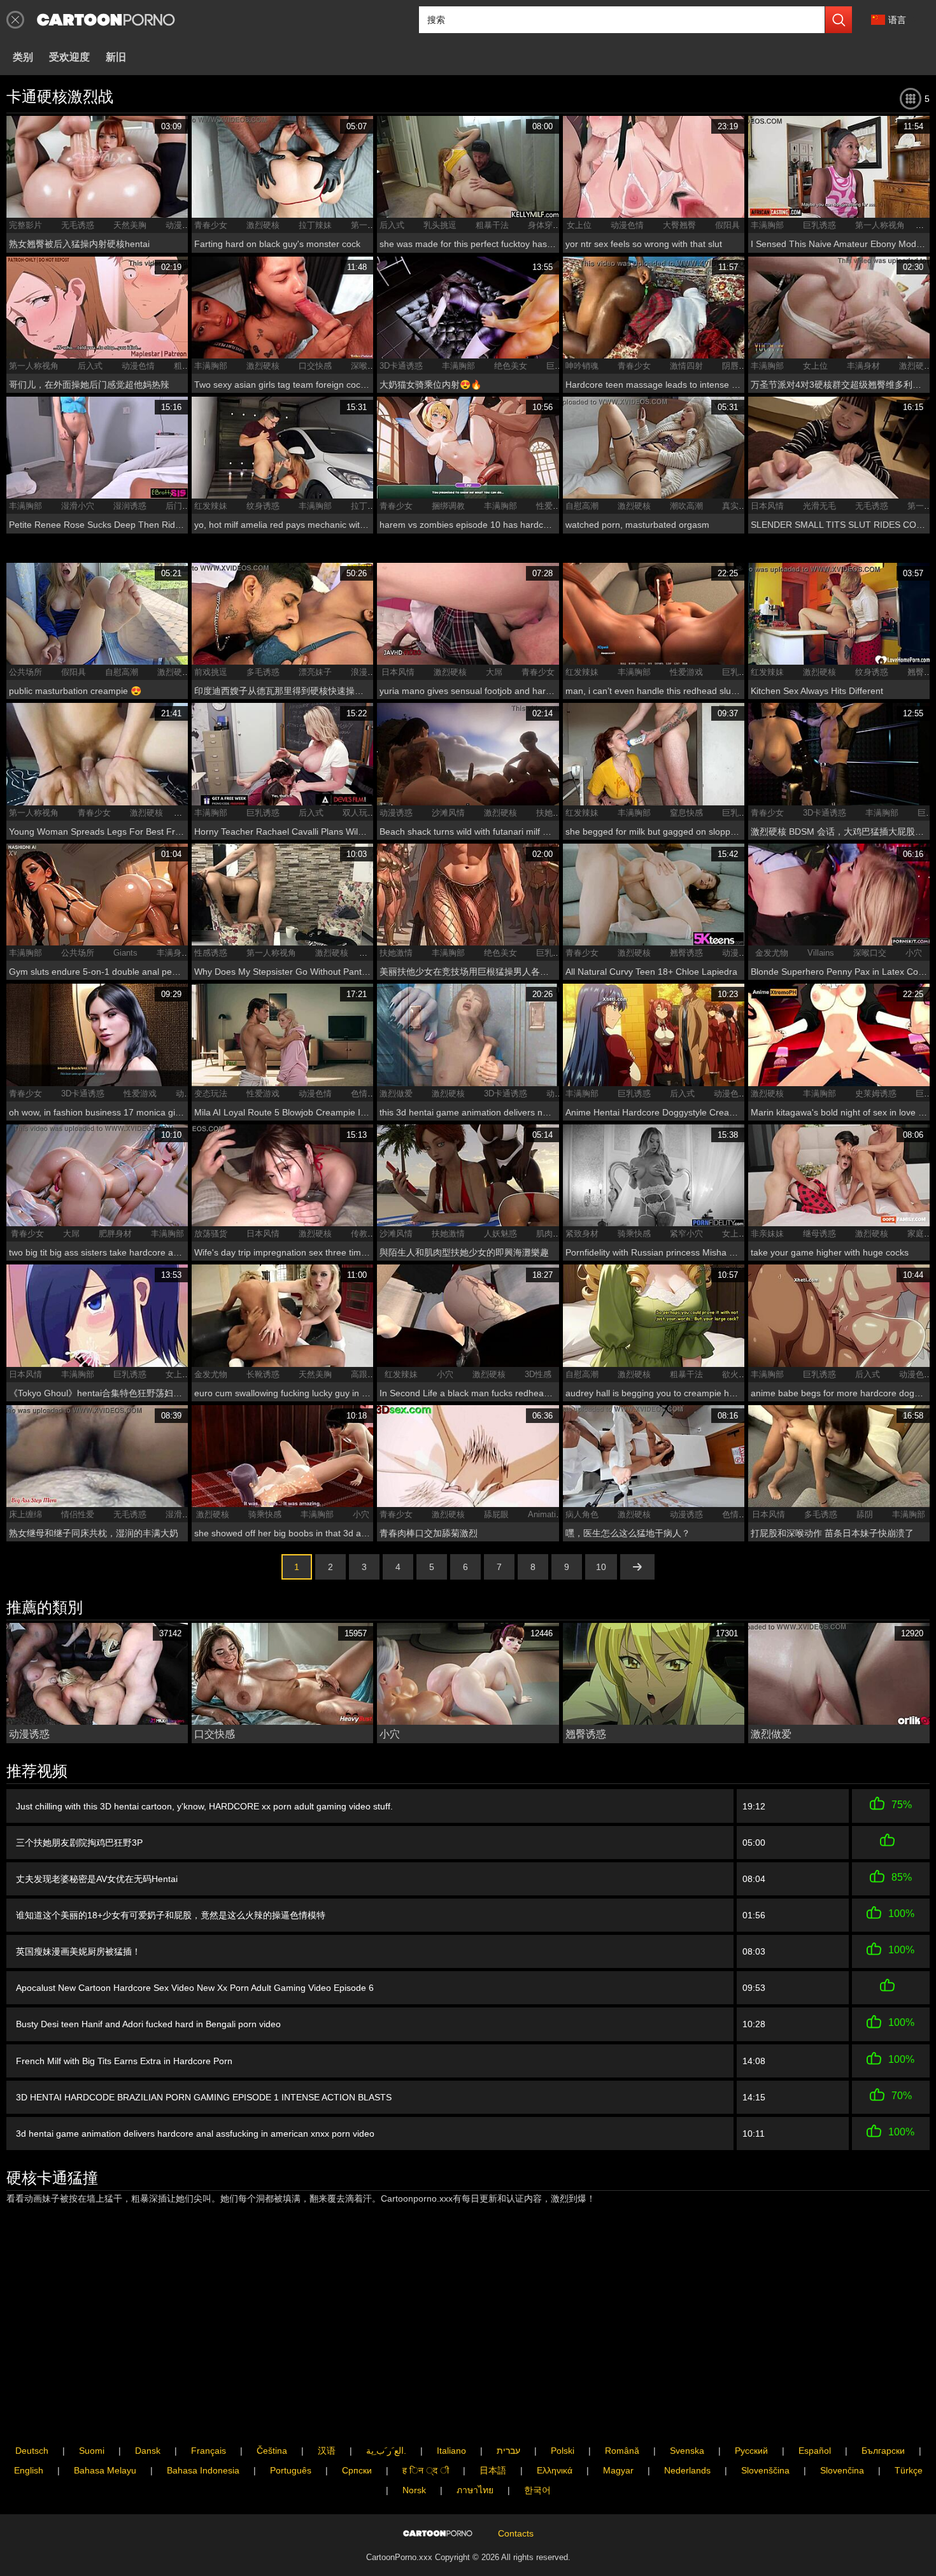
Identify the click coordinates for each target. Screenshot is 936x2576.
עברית (508, 2451)
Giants (125, 953)
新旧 (116, 57)
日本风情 (767, 506)
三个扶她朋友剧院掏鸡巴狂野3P (79, 1843)
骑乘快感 (634, 1234)
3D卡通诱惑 (401, 366)
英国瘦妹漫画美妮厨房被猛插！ (78, 1951)
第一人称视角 (880, 225)
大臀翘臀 (679, 225)
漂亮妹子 (315, 672)
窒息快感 (686, 813)
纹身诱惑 (263, 506)
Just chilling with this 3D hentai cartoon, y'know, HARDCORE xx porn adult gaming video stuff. (204, 1806)
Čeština (272, 2451)
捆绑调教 (448, 506)
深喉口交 (367, 366)
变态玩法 (211, 1093)
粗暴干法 (492, 225)
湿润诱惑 (130, 506)
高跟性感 (367, 1374)
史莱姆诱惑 (876, 1093)
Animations (549, 1514)
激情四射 (686, 366)
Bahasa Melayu (105, 2470)
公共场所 (25, 672)
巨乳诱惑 (819, 225)
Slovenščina (765, 2470)
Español (815, 2451)
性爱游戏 (553, 506)
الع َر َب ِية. (386, 2451)
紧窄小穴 (686, 1234)
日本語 (493, 2470)
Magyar (618, 2470)
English (29, 2470)
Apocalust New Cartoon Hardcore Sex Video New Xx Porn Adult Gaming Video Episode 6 (195, 1988)
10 (601, 1567)
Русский (751, 2451)
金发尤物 (772, 953)
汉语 (327, 2451)
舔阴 (865, 1514)
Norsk (414, 2490)
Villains (821, 953)
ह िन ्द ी (426, 2470)
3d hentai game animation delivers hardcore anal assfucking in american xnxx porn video (195, 2134)
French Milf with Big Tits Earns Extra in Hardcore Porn (124, 2061)
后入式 (392, 225)
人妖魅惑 (500, 1234)
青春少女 (211, 225)
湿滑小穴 (78, 506)
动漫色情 (182, 225)
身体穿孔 (544, 225)
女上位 (579, 225)
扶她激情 (553, 813)
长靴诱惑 (263, 1374)
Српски (357, 2470)
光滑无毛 (819, 506)
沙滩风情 (448, 813)
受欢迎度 (69, 57)
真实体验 (739, 506)
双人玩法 (359, 813)
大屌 (494, 672)
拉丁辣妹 (315, 225)
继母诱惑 (819, 1234)
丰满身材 (863, 366)
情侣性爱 (78, 1514)
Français (209, 2451)
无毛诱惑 (78, 225)
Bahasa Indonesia (203, 2470)
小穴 (914, 953)
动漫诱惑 (396, 813)
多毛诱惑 (263, 672)
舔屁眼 (496, 1514)
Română (622, 2451)
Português (291, 2470)
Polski (563, 2451)
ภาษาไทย (475, 2490)
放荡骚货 (211, 1234)
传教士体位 (372, 1234)
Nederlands (687, 2470)
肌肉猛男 (553, 1234)
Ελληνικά (555, 2470)
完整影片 (25, 225)
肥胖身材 (115, 1234)
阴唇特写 (739, 366)
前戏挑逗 (211, 672)
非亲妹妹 (767, 1234)
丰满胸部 (767, 225)
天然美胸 (130, 225)
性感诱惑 (211, 953)
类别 (23, 57)
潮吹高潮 (686, 506)
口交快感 (315, 366)
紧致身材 (582, 1234)
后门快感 (182, 506)
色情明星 (739, 1514)
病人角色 (582, 1514)
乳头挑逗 (440, 225)
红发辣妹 (211, 506)
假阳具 (727, 225)
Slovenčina (842, 2470)
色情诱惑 (367, 1093)
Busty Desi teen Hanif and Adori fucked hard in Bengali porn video (148, 2024)
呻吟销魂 (582, 366)
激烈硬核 (263, 225)
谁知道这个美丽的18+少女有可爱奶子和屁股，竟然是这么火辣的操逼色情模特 (171, 1915)
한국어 (537, 2490)
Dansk (148, 2451)
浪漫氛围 (367, 672)
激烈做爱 (396, 1093)
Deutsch (32, 2451)
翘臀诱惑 (686, 953)
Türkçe (909, 2470)
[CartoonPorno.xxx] (106, 20)
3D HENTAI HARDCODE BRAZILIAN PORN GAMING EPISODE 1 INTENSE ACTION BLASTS (204, 2097)
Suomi (92, 2451)
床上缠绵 (25, 1514)
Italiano (451, 2451)
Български (883, 2451)
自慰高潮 (582, 506)
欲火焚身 (739, 1374)
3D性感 (538, 1374)
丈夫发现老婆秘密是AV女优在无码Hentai (97, 1879)
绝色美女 (511, 366)
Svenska (687, 2451)
